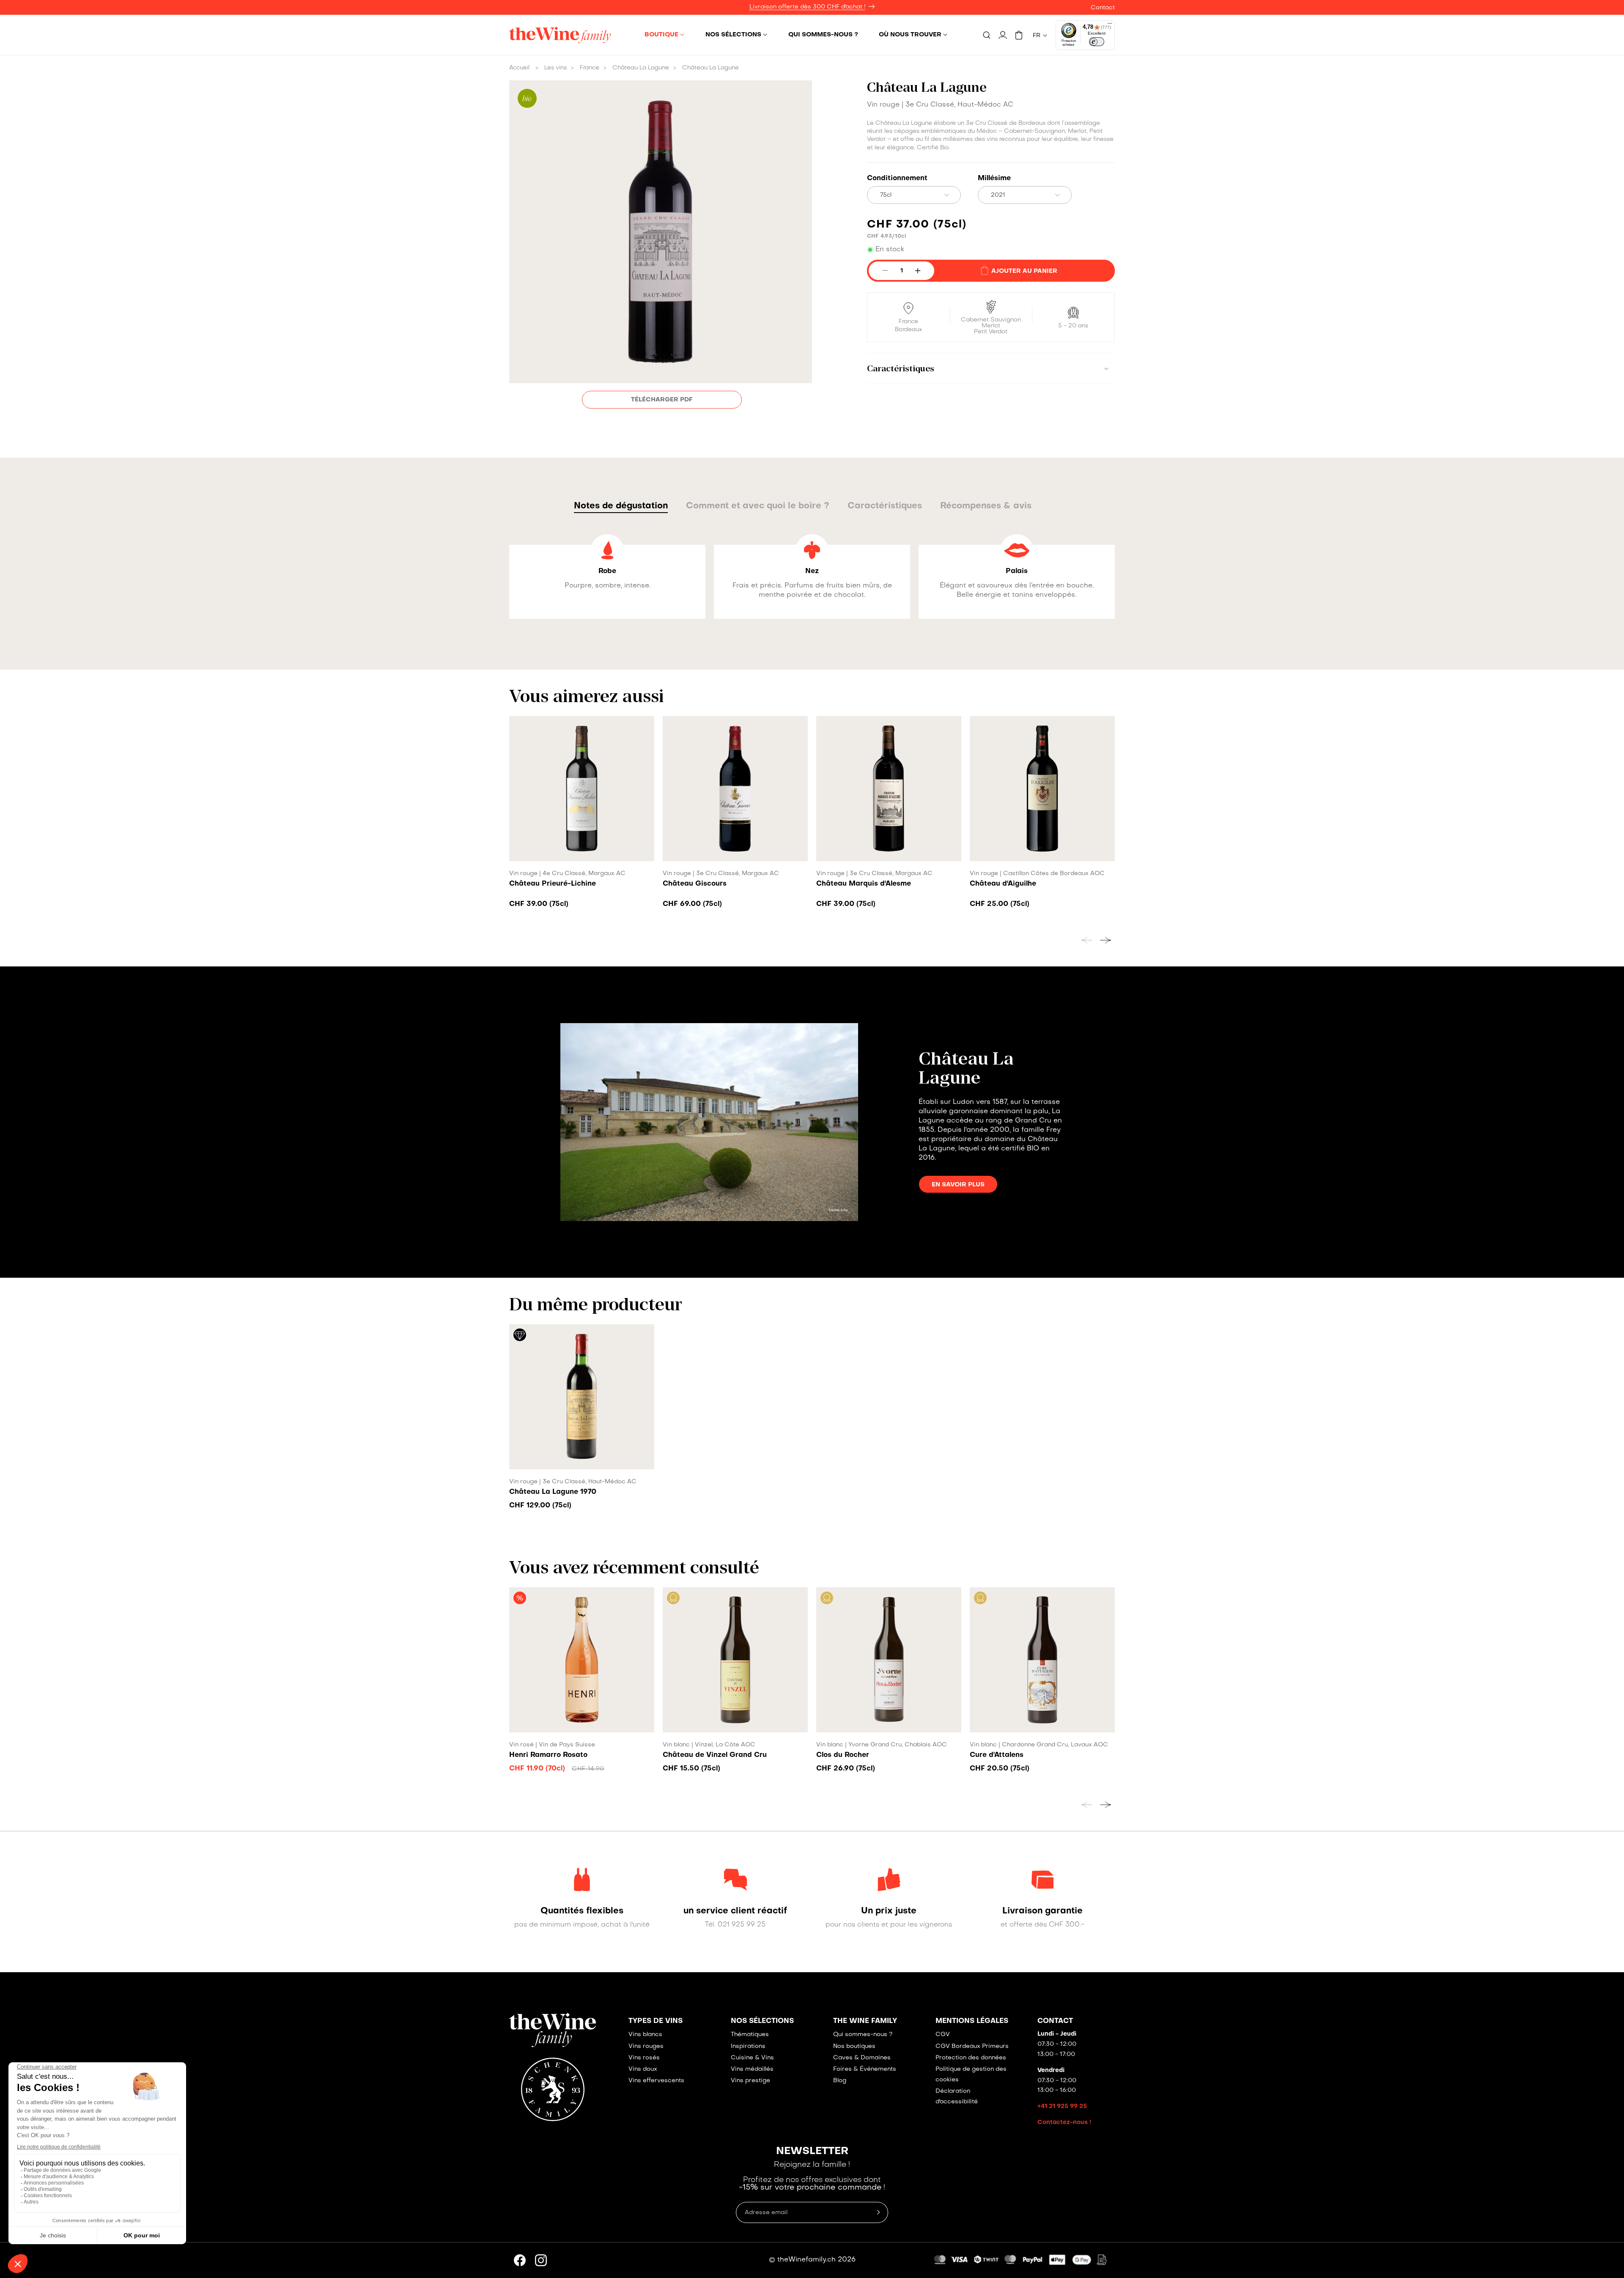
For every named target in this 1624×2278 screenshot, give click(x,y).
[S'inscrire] (1122, 1177)
